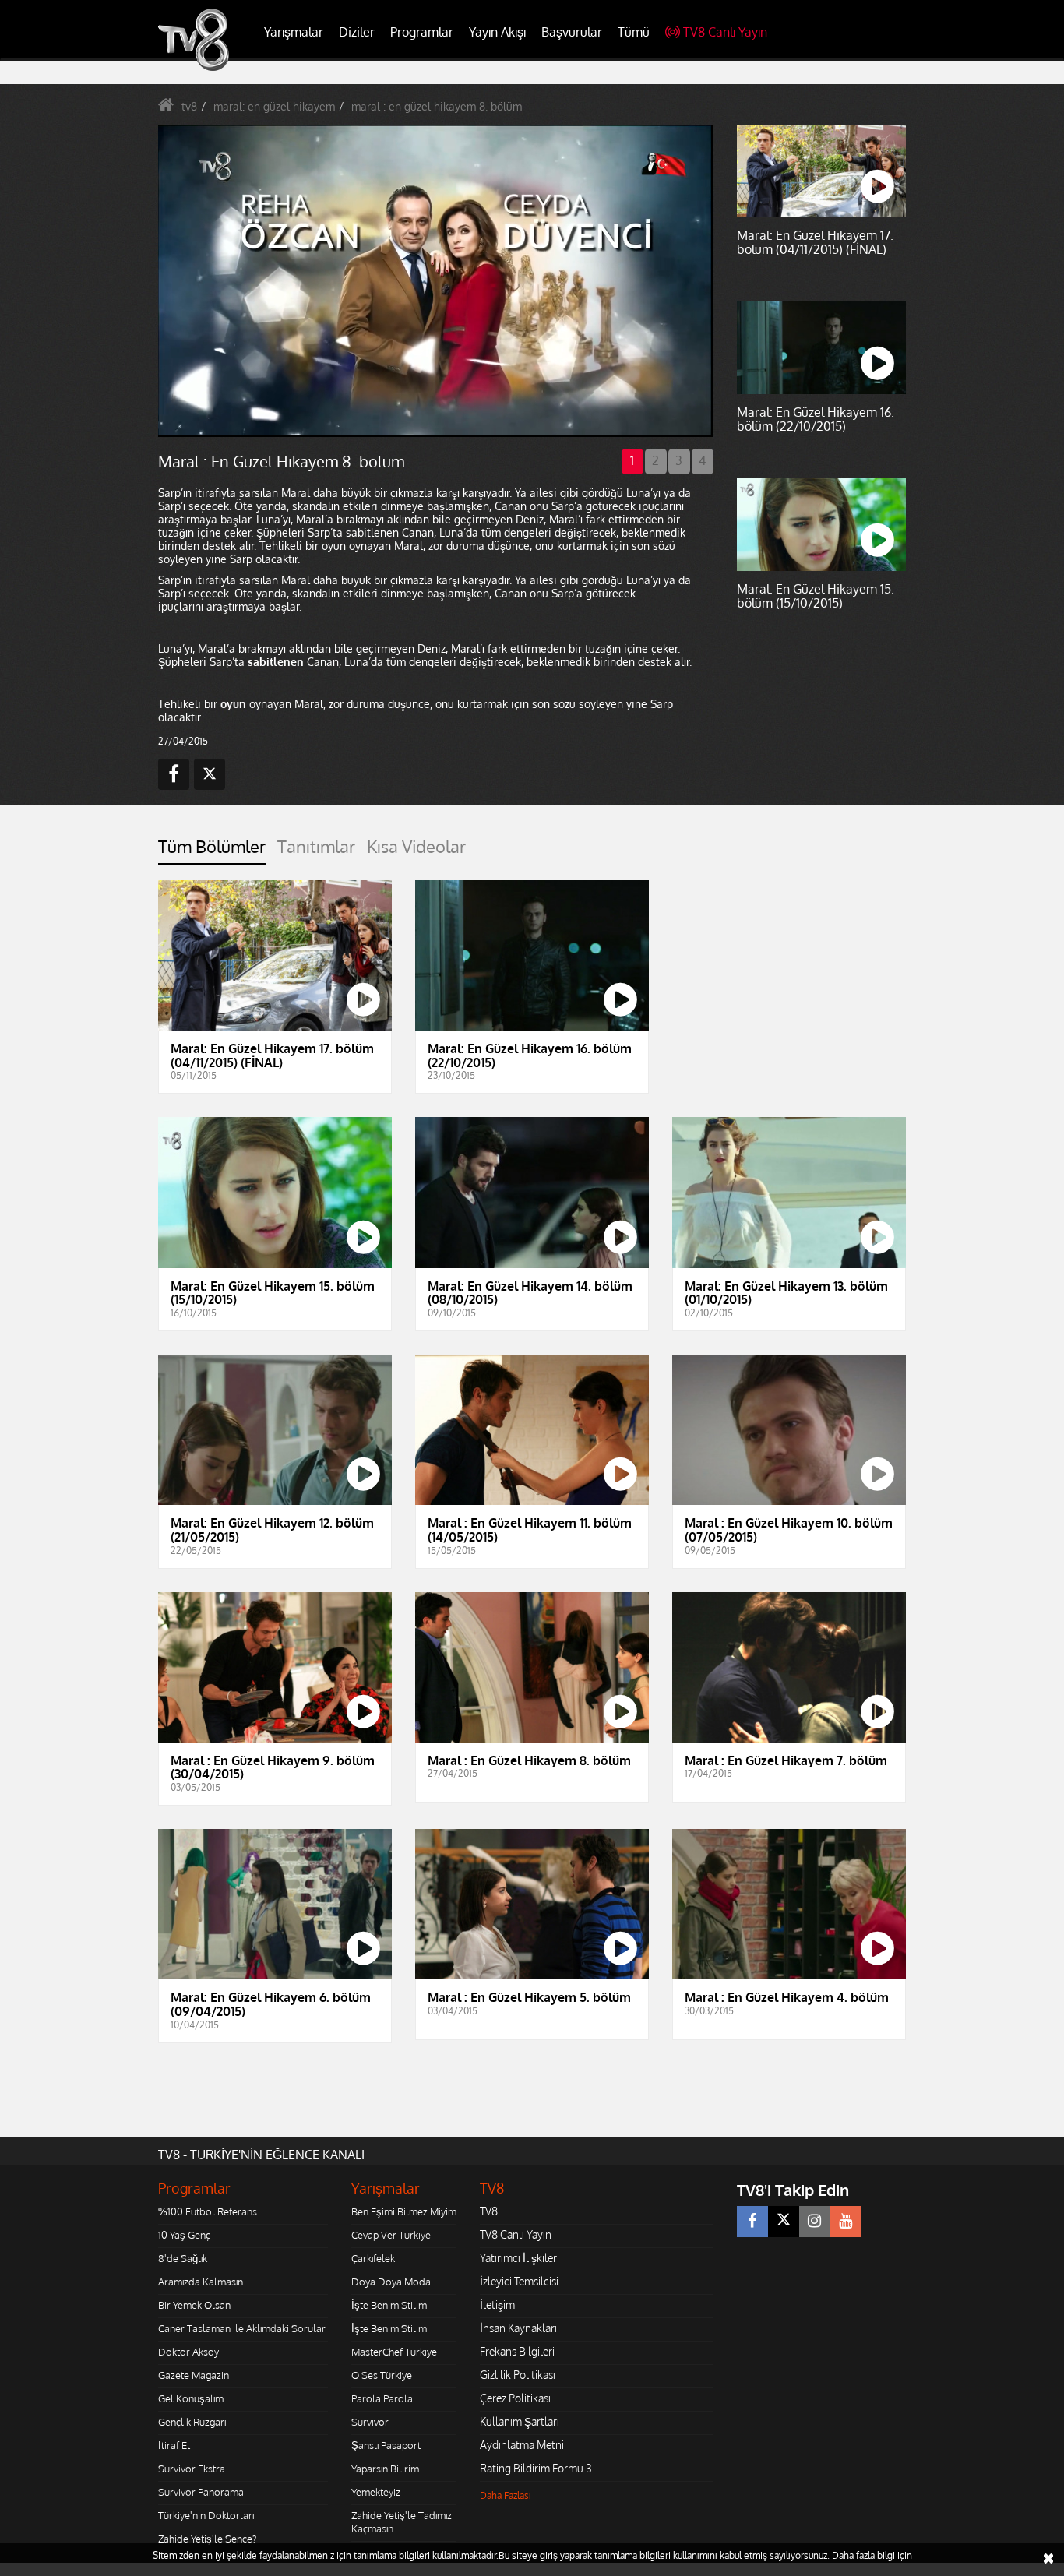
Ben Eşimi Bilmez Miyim (404, 2211)
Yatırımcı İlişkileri (520, 2258)
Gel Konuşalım (191, 2398)
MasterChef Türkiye (394, 2352)
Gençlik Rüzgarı (192, 2422)
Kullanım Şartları (520, 2421)
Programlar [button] (422, 32)
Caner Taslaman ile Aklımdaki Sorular (242, 2328)
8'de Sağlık (183, 2258)
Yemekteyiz (376, 2492)
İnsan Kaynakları (518, 2328)
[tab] (212, 851)
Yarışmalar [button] (294, 32)
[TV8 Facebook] (752, 2222)
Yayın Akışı (497, 32)
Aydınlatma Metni (522, 2445)
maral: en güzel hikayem (274, 106)
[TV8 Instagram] (815, 2222)
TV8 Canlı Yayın (725, 32)
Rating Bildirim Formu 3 (536, 2468)
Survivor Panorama (201, 2492)
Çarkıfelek (373, 2258)
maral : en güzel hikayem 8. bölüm (437, 106)
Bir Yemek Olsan (194, 2305)
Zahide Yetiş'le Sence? (207, 2539)
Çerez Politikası (515, 2398)
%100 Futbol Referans (208, 2211)
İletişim (497, 2305)
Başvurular (572, 32)
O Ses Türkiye (382, 2375)
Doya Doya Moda (391, 2282)
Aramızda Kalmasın (201, 2282)
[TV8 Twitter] (784, 2222)
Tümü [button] (634, 32)
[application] (435, 280)
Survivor (370, 2422)
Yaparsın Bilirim (385, 2469)
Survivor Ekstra (192, 2469)
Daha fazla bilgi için (872, 2555)
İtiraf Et (174, 2445)
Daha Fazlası (506, 2495)
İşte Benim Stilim (389, 2305)
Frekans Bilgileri (517, 2351)
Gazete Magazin (194, 2375)
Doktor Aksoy (188, 2352)
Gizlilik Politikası (518, 2375)
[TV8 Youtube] (846, 2222)
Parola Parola (382, 2398)
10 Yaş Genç (184, 2235)
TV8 (489, 2211)
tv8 (189, 106)
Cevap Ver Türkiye (391, 2235)
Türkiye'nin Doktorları (206, 2515)
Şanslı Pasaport (386, 2445)
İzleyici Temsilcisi (519, 2281)
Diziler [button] (357, 32)
